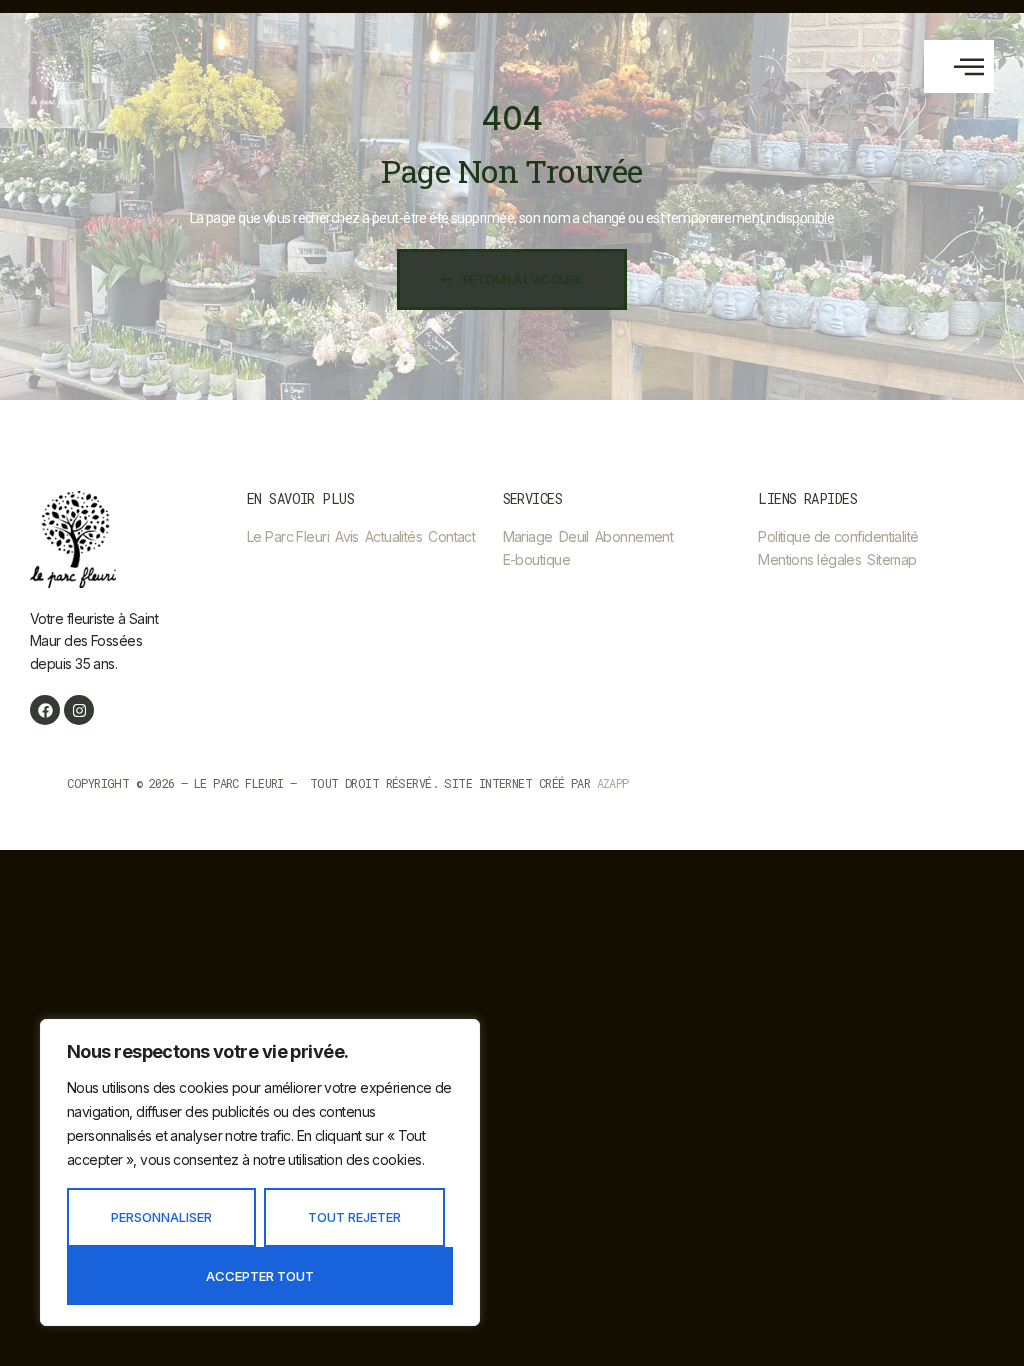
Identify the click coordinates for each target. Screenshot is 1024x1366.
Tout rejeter (354, 1217)
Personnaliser (161, 1217)
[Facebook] (45, 710)
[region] (260, 1172)
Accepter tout (260, 1276)
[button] (959, 66)
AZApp (613, 783)
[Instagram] (79, 710)
